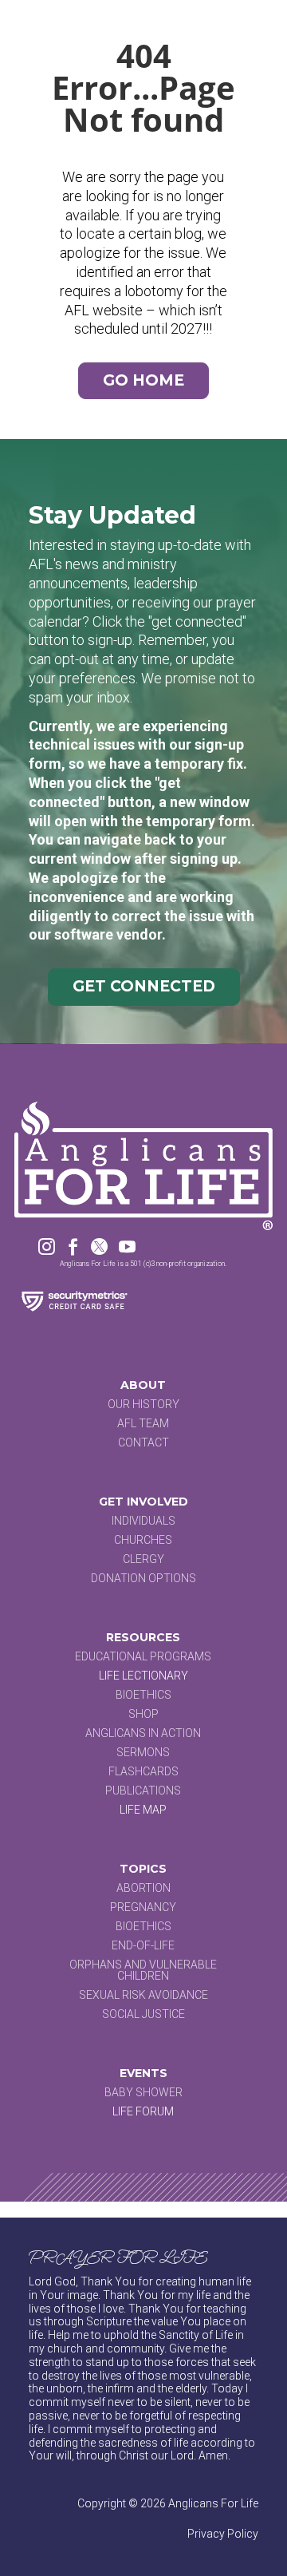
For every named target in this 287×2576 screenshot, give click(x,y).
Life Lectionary (143, 1676)
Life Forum (143, 2111)
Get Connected (144, 986)
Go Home (143, 380)
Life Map (143, 1810)
